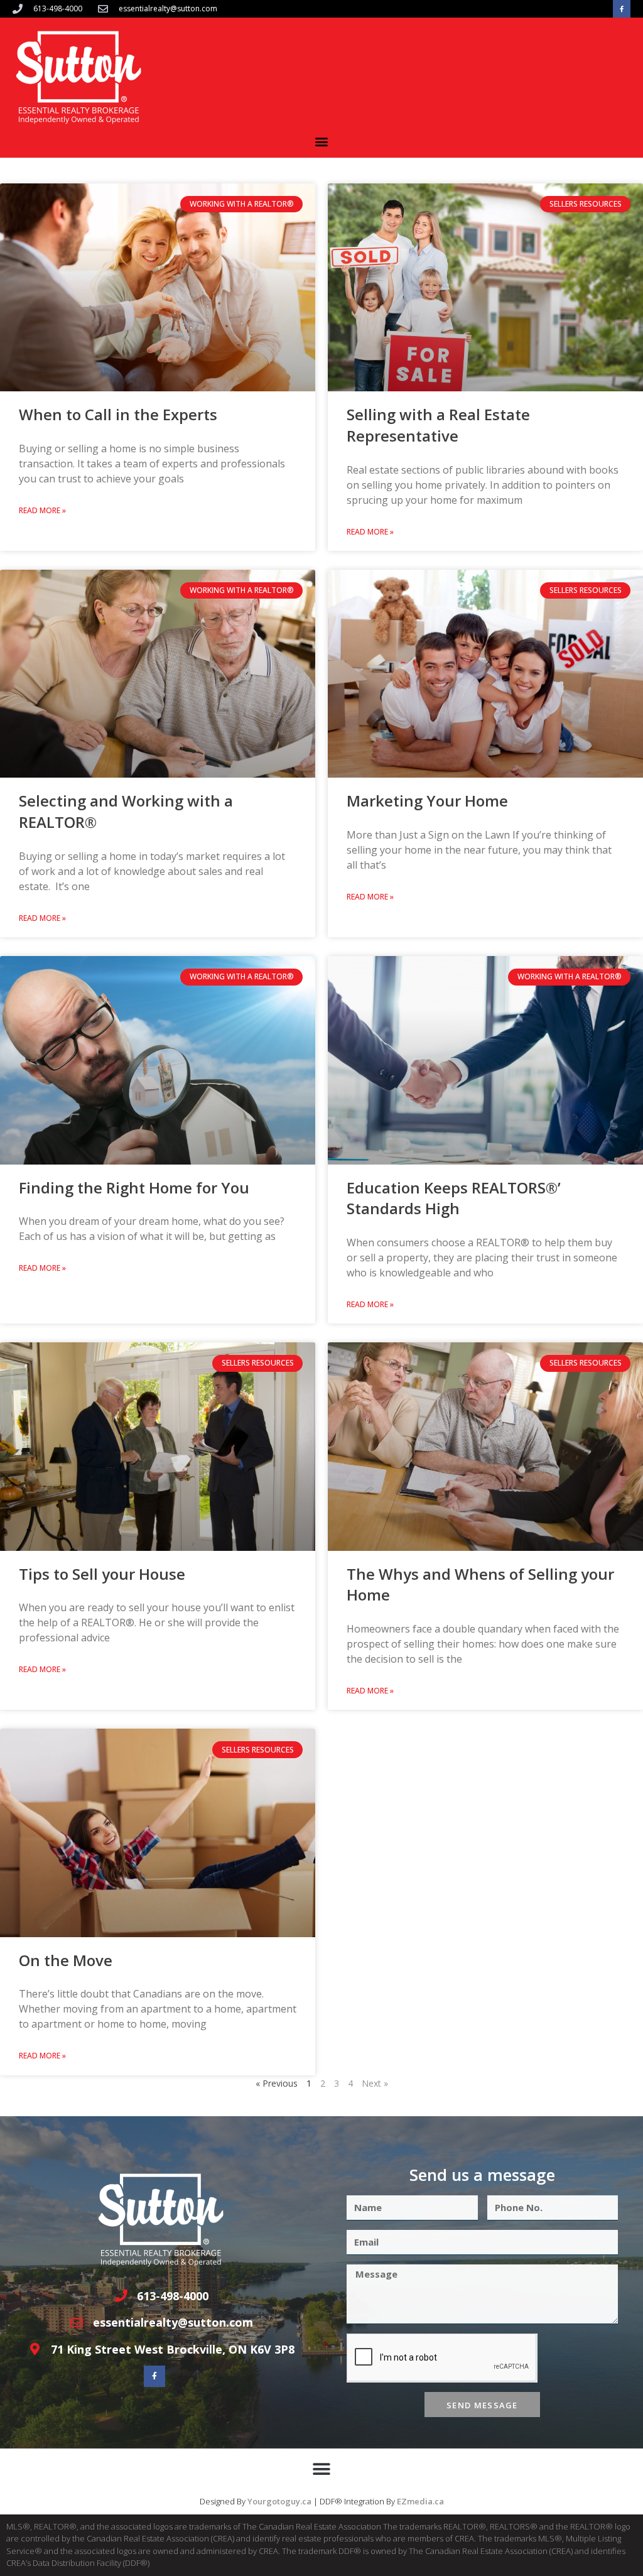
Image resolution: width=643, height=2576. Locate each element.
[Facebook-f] (622, 9)
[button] (322, 141)
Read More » (42, 510)
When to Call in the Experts (118, 414)
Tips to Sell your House (102, 1574)
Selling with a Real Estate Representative (438, 425)
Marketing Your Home (427, 801)
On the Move (66, 1960)
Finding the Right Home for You (134, 1187)
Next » (375, 2083)
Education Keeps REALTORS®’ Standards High (454, 1198)
